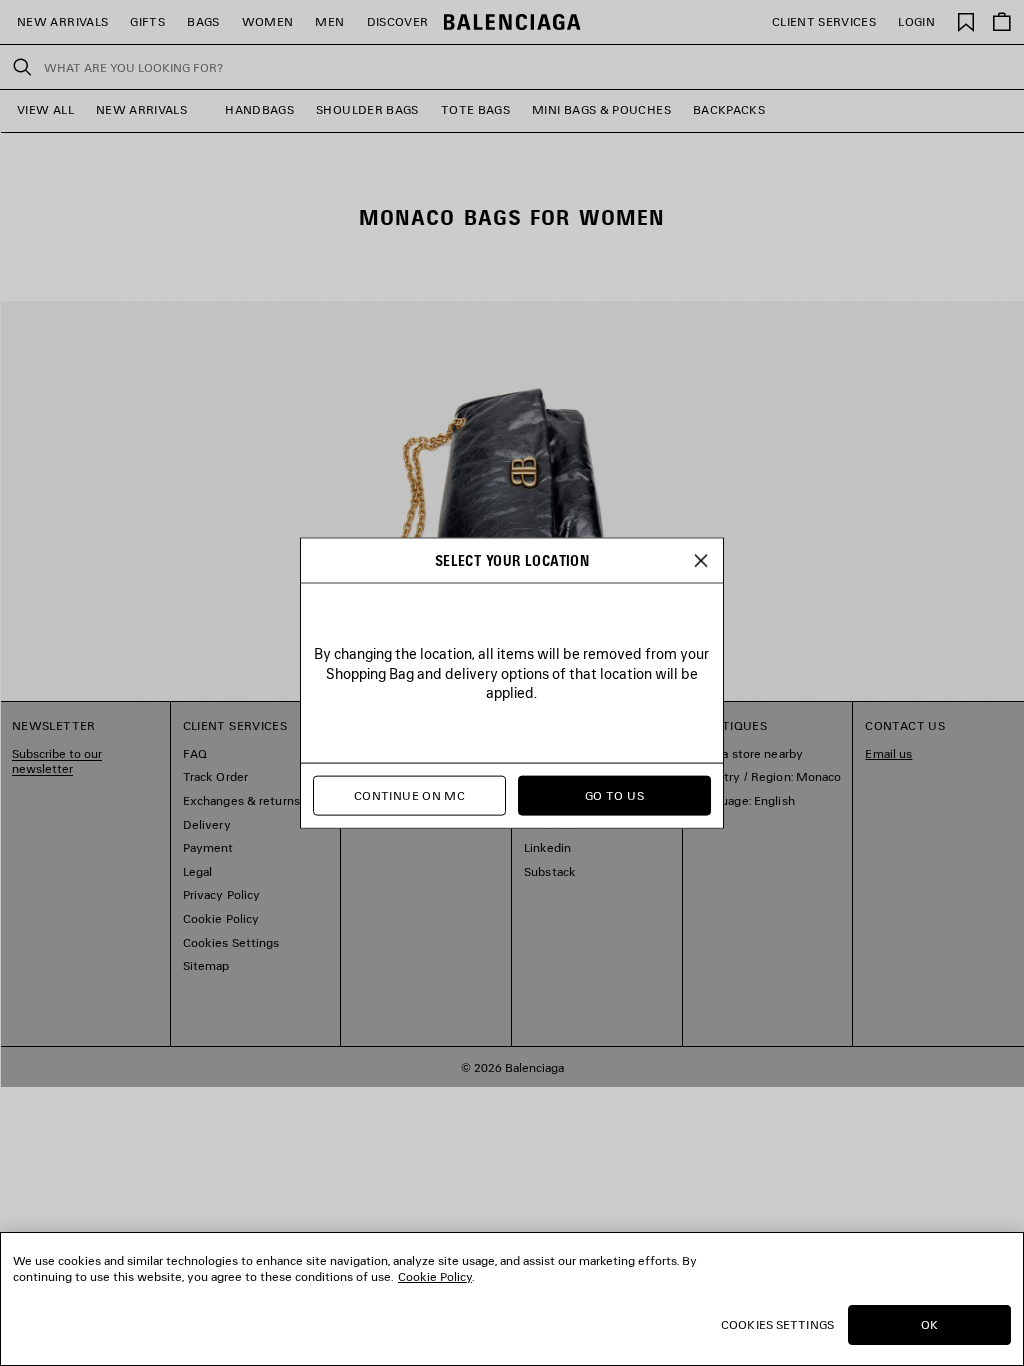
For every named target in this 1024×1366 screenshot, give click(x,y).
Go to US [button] (614, 795)
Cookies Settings (777, 1324)
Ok (929, 1324)
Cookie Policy (435, 1276)
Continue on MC (409, 795)
